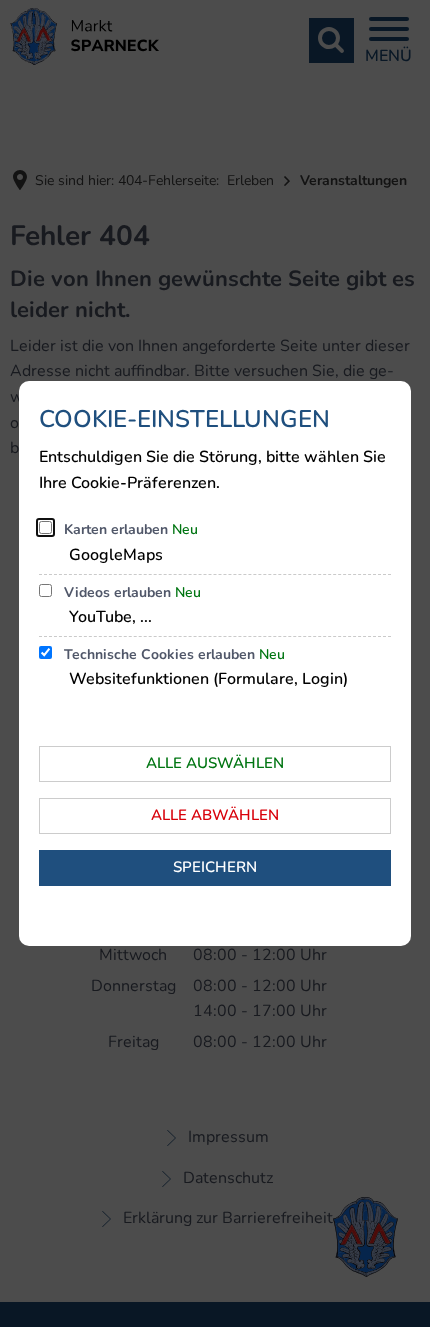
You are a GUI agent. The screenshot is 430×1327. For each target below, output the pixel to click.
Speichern (215, 867)
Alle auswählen (215, 763)
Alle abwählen (215, 815)
